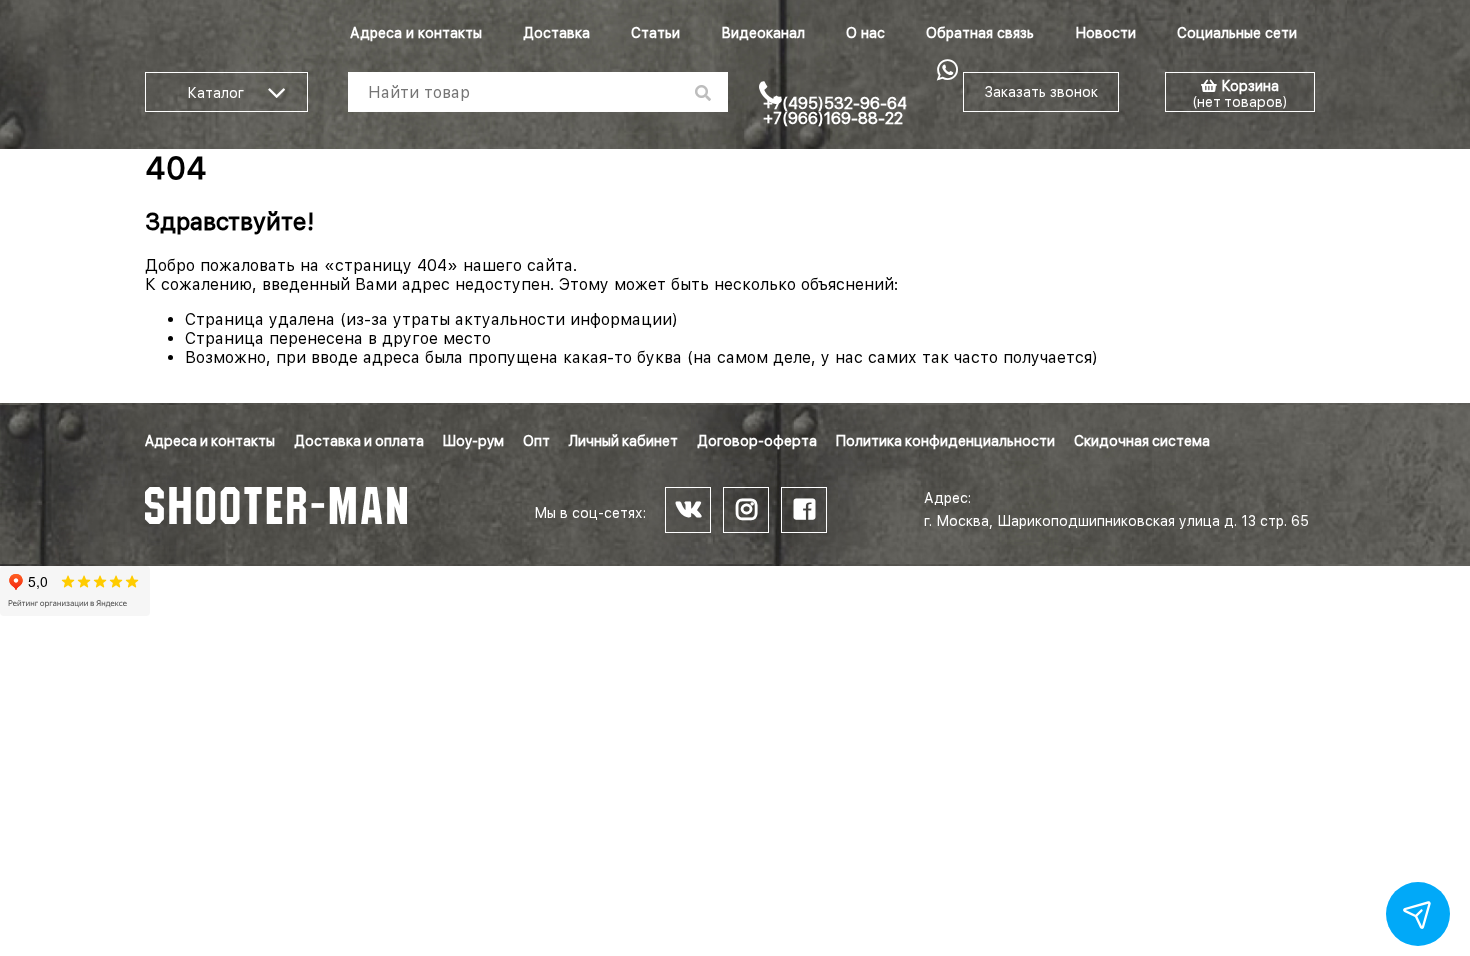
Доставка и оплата (359, 441)
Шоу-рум (473, 441)
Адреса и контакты (416, 33)
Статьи (655, 33)
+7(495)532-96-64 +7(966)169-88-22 (835, 111)
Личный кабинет (623, 441)
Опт (536, 441)
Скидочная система (1142, 441)
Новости (1105, 33)
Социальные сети (1237, 33)
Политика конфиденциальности (945, 441)
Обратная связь (980, 33)
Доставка (556, 33)
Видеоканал (763, 33)
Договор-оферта (757, 441)
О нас (865, 33)
